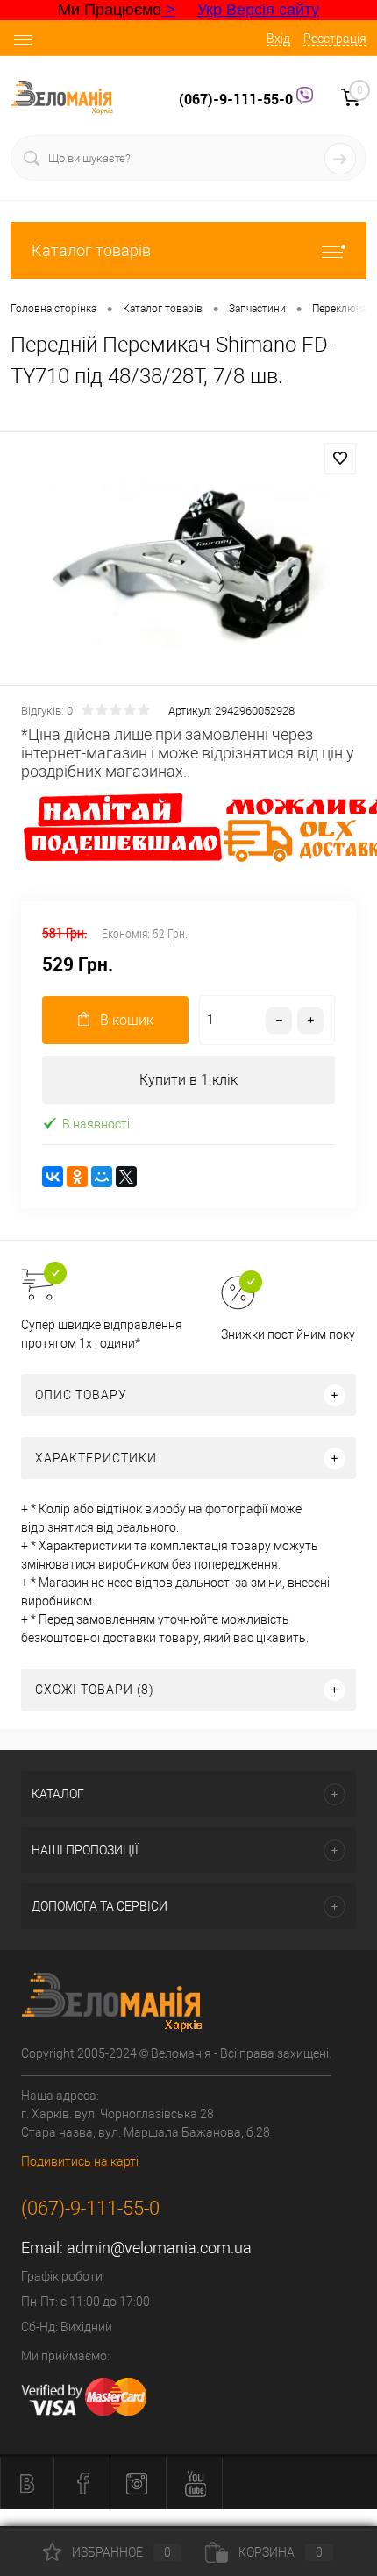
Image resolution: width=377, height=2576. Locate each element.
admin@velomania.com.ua (159, 2248)
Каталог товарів (91, 250)
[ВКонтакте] (53, 1177)
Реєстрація (335, 39)
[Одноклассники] (77, 1177)
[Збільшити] (188, 561)
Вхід (278, 39)
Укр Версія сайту (258, 10)
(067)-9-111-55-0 (238, 99)
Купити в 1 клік (188, 1080)
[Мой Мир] (102, 1177)
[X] (126, 1177)
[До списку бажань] (340, 459)
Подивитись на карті (80, 2161)
